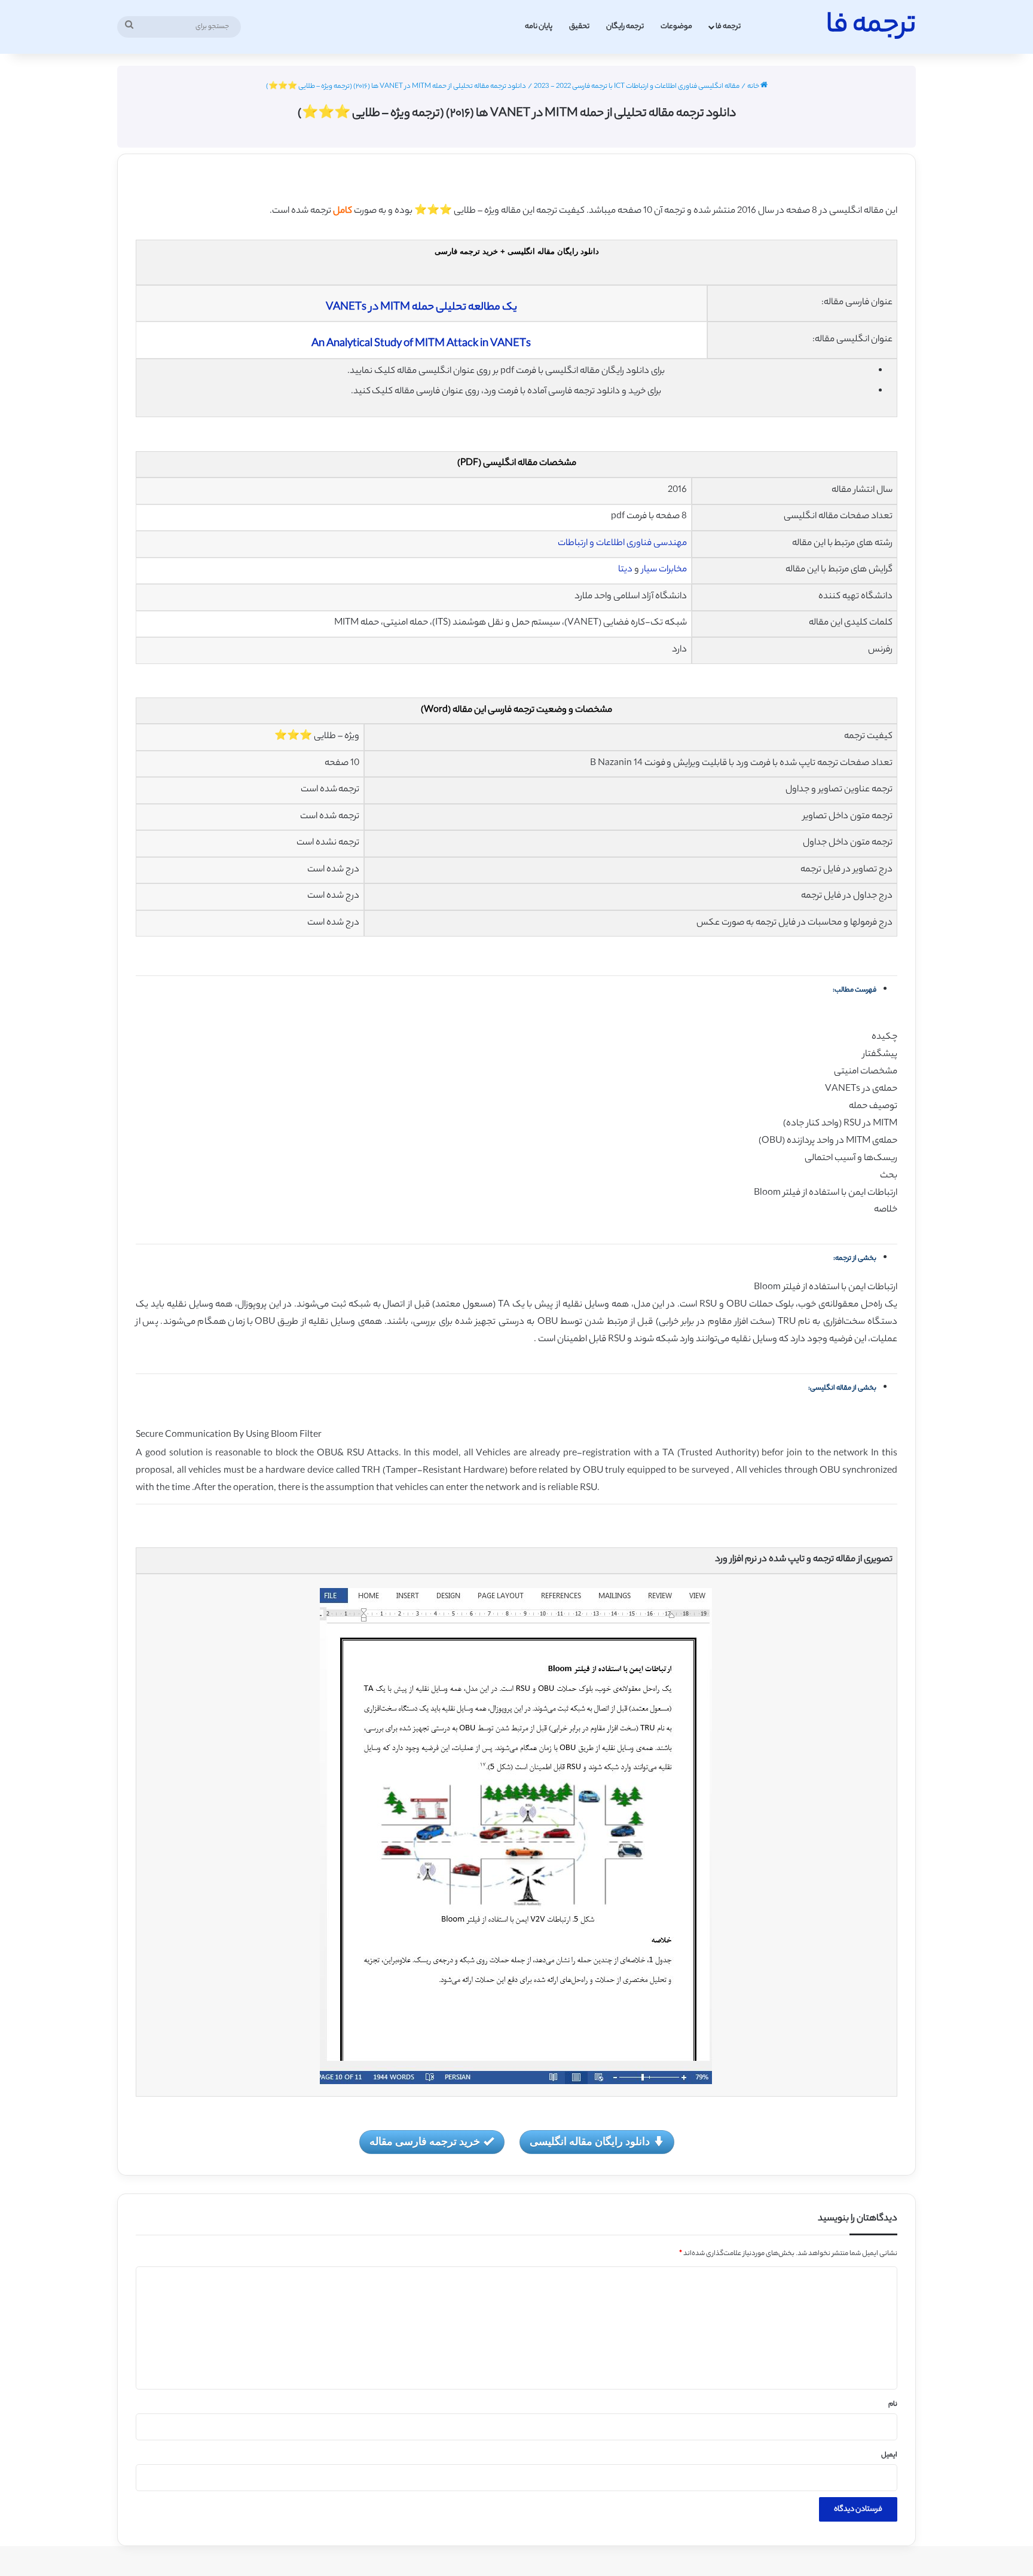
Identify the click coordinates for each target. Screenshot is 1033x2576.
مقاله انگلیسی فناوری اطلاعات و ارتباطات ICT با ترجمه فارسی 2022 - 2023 (637, 87)
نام (893, 2404)
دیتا (625, 570)
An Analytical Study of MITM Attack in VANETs (421, 344)
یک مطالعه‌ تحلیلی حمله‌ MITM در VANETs (421, 308)
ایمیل (889, 2455)
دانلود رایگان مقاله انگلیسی (590, 2141)
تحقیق (579, 27)
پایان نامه (539, 27)
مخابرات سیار (664, 570)
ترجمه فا (728, 27)
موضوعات (676, 27)
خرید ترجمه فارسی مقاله (425, 2141)
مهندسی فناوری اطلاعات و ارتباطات (622, 544)
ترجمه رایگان (625, 27)
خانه (754, 87)
